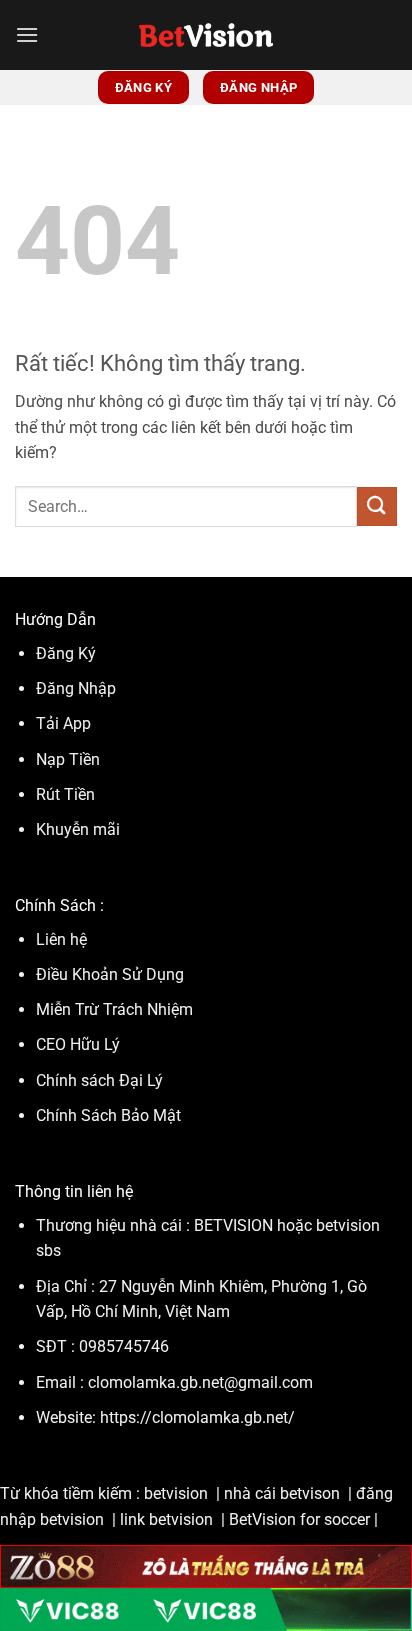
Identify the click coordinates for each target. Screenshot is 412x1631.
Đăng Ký (66, 653)
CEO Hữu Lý (78, 1044)
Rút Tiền (65, 794)
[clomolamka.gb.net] (206, 35)
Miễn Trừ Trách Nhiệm (114, 1009)
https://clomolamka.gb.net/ (197, 1417)
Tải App (63, 723)
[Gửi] (377, 506)
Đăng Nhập (76, 688)
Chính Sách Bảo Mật (108, 1115)
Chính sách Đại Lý (99, 1080)
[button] (27, 34)
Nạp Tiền (70, 759)
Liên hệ (61, 939)
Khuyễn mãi (78, 829)
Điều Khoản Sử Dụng (112, 974)
